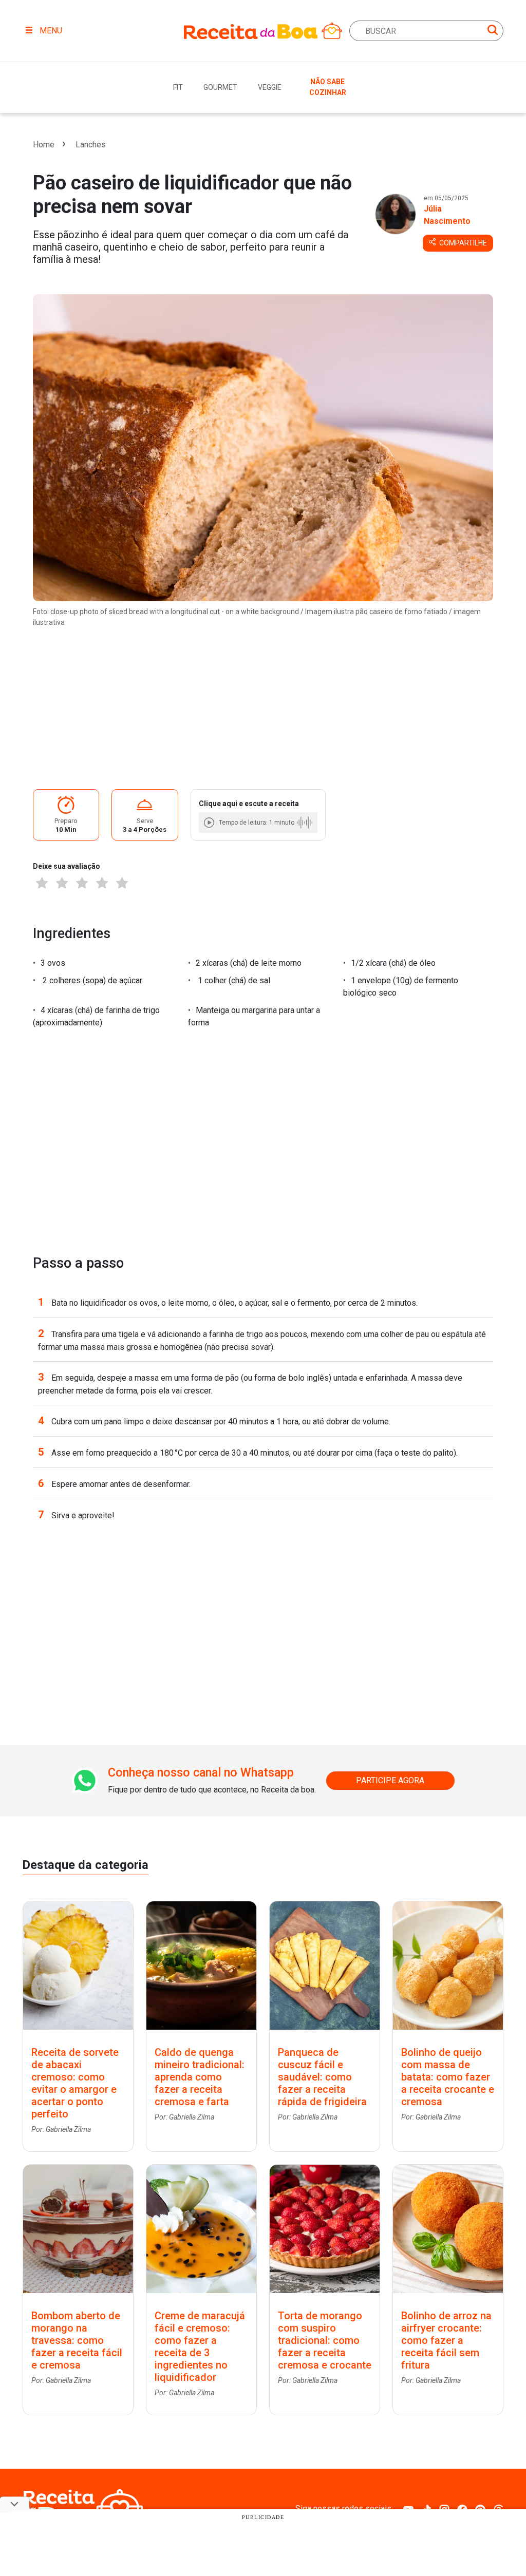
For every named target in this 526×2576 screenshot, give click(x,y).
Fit (178, 87)
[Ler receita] (210, 822)
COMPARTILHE (462, 243)
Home (44, 145)
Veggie (270, 87)
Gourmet (220, 87)
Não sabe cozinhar (328, 87)
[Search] (493, 32)
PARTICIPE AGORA (390, 1780)
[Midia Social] (408, 2508)
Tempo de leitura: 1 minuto (257, 823)
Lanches (91, 145)
